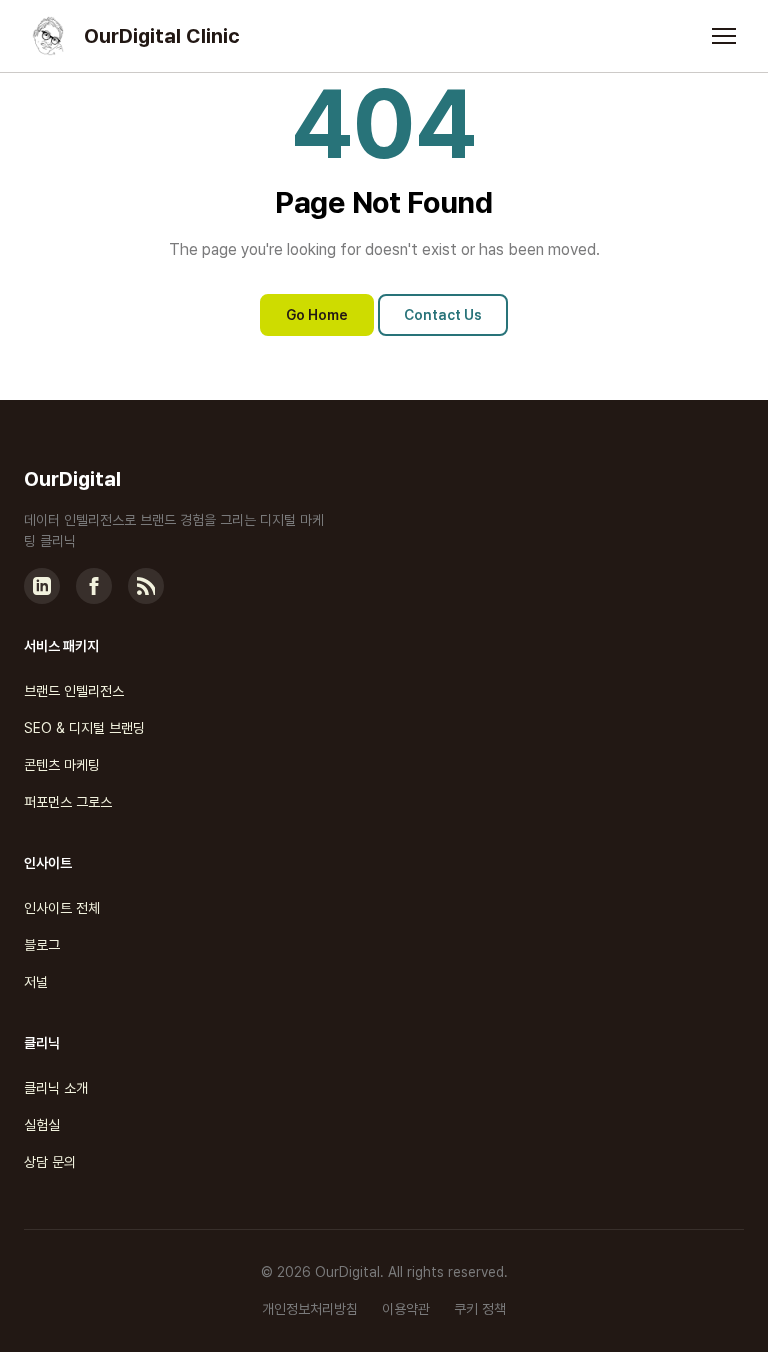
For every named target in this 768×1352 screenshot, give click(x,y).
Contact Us (443, 315)
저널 (36, 982)
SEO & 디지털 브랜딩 (84, 728)
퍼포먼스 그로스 (68, 802)
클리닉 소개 (56, 1088)
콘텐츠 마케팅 (62, 765)
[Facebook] (94, 586)
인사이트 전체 (62, 908)
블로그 (42, 945)
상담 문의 (50, 1162)
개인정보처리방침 (310, 1309)
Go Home (317, 315)
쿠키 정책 (480, 1309)
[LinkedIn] (42, 586)
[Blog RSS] (146, 586)
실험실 (42, 1125)
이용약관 (406, 1309)
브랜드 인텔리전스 (74, 691)
